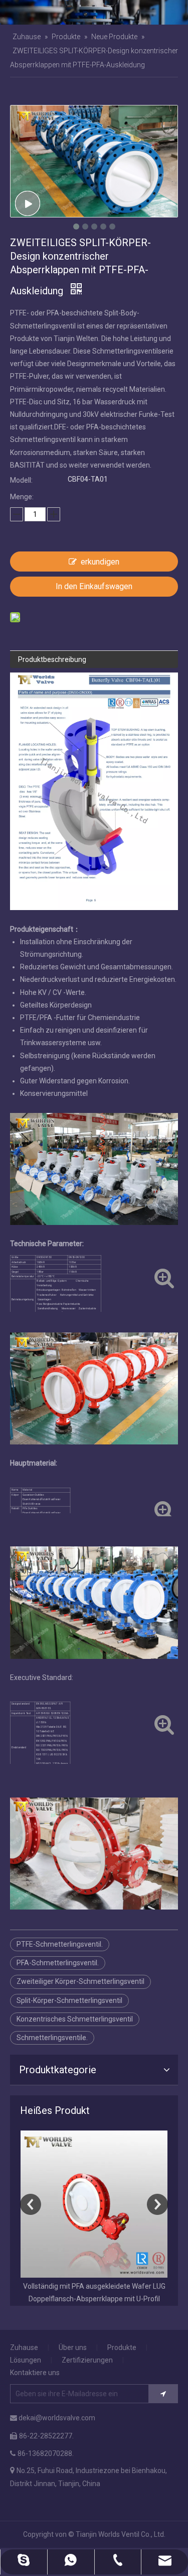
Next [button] (157, 2204)
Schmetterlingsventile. (52, 2038)
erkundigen (100, 562)
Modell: (21, 480)
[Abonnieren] (163, 2394)
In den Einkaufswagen (94, 586)
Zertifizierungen (87, 2360)
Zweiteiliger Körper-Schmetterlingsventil (80, 1981)
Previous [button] (31, 2204)
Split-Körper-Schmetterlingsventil (69, 2000)
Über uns (73, 2347)
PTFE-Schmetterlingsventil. (60, 1944)
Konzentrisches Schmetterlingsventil (75, 2019)
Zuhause (24, 2347)
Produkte (122, 2347)
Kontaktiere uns (35, 2373)
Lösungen (26, 2360)
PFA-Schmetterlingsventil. (58, 1963)
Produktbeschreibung (52, 659)
